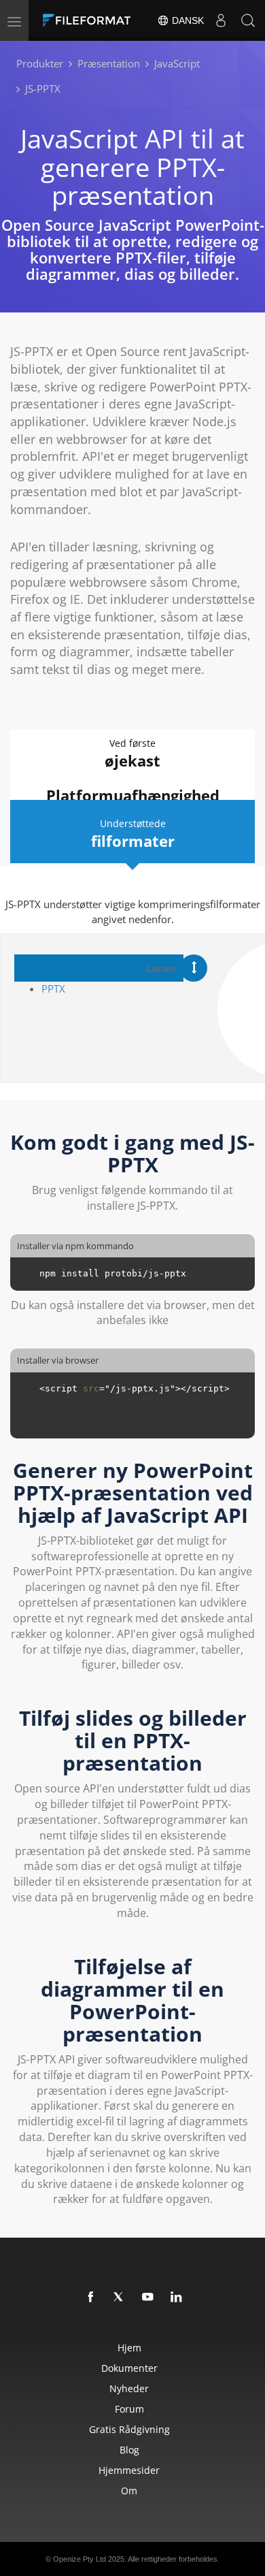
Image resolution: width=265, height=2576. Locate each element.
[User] (221, 20)
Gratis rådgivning (129, 2429)
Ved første (132, 754)
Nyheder (129, 2388)
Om (129, 2491)
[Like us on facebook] (91, 2298)
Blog (129, 2450)
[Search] (248, 20)
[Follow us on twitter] (120, 2298)
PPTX (53, 988)
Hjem (129, 2348)
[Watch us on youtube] (148, 2298)
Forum (129, 2409)
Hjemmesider (129, 2470)
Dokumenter (129, 2368)
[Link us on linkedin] (177, 2298)
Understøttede (133, 834)
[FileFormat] (90, 20)
